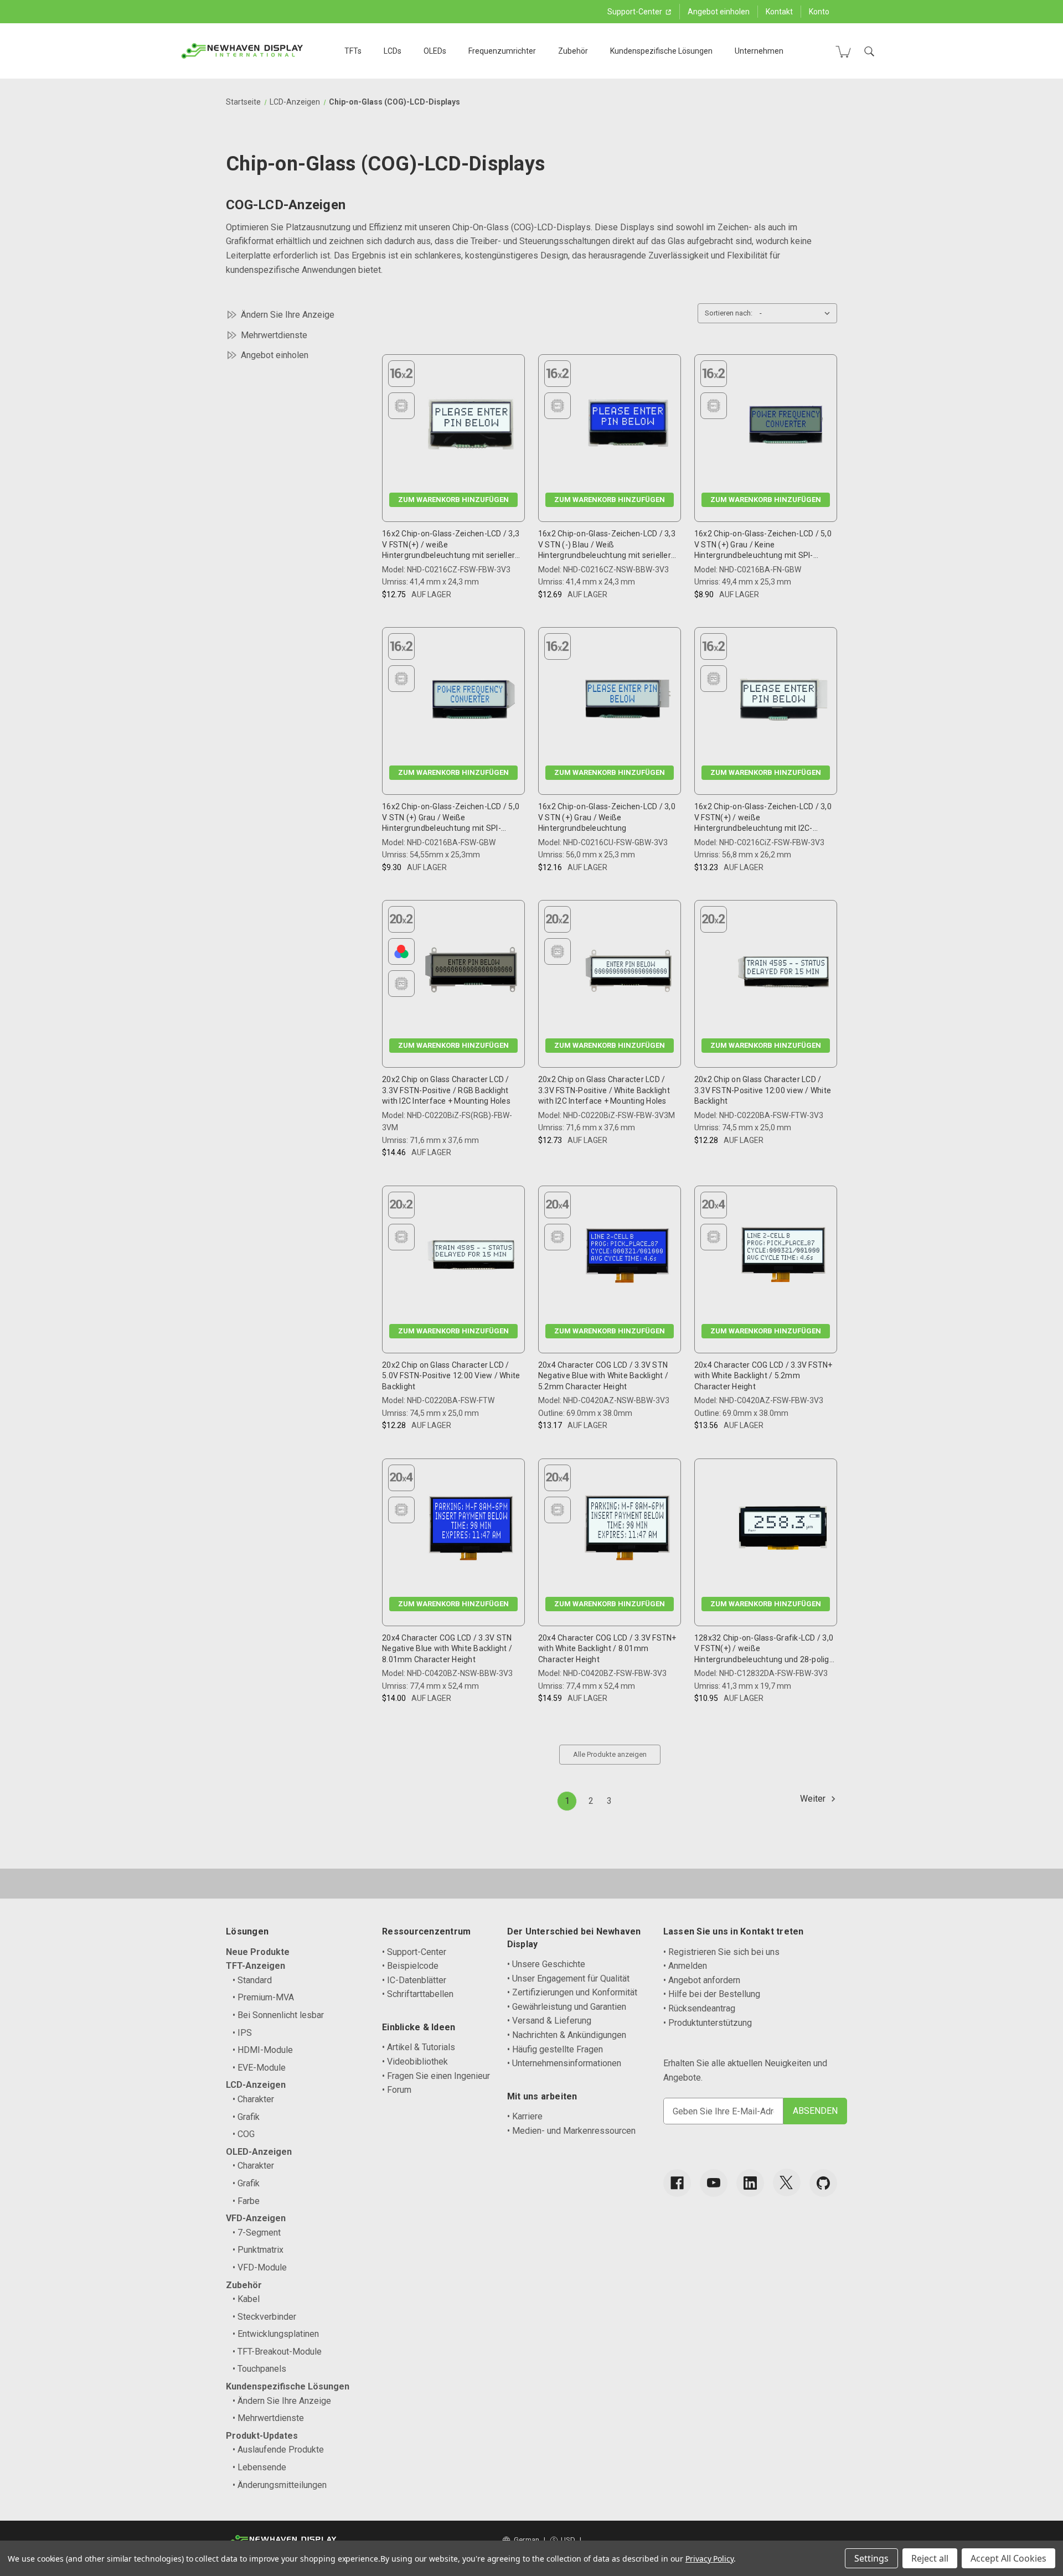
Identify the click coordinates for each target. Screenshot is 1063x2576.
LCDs (393, 51)
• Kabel (246, 2299)
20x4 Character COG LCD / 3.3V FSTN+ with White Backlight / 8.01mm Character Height (607, 1649)
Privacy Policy (709, 2559)
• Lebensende (259, 2467)
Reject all (930, 2558)
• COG (244, 2134)
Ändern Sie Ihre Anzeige (288, 315)
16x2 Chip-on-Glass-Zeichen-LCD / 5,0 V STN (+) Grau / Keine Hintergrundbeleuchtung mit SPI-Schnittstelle (763, 545)
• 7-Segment (257, 2233)
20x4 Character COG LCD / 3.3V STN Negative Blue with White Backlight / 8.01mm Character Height (447, 1649)
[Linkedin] (750, 2183)
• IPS (242, 2033)
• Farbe (246, 2201)
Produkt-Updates (262, 2436)
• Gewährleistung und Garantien (567, 2007)
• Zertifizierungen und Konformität (572, 1992)
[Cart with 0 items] (843, 51)
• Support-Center (414, 1952)
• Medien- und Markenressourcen (571, 2131)
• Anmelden (685, 1966)
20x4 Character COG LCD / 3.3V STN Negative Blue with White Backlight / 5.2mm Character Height (603, 1376)
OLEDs (435, 51)
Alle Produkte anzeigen (610, 1754)
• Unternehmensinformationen (564, 2063)
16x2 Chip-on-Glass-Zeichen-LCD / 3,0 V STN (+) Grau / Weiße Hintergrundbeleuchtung (607, 817)
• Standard (252, 1980)
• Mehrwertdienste (268, 2418)
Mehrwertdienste (274, 335)
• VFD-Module (260, 2267)
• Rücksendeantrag (699, 2008)
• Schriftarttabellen (418, 1994)
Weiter (814, 1799)
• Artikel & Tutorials (419, 2047)
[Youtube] (714, 2183)
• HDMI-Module (263, 2050)
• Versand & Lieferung (549, 2021)
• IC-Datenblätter (414, 1980)
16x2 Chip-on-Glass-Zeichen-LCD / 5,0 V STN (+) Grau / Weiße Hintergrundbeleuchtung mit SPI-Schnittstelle (451, 818)
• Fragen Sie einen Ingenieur (436, 2076)
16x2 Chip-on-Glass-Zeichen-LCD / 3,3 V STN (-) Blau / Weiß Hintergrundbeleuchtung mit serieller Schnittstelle (607, 545)
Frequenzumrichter (502, 51)
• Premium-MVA (263, 1997)
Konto (819, 12)
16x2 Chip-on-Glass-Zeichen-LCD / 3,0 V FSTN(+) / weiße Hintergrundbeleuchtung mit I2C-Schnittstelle (763, 818)
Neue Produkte (258, 1952)
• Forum (397, 2090)
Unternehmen (759, 51)
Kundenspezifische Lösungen (661, 51)
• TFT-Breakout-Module (277, 2352)
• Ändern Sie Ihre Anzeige (282, 2401)
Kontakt (779, 12)
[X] (787, 2182)
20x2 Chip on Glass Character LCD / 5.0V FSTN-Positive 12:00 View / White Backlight (451, 1376)
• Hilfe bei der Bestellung (712, 1994)
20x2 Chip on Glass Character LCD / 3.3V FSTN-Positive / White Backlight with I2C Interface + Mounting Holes (604, 1090)
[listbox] (797, 313)
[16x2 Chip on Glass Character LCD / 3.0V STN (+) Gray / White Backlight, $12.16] (627, 699)
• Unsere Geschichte (546, 1964)
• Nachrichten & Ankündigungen (567, 2035)
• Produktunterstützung (708, 2023)
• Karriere (525, 2116)
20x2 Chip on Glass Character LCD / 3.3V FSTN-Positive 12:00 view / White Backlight (763, 1090)
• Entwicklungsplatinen (276, 2334)
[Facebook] (677, 2183)
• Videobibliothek (415, 2062)
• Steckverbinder (264, 2317)
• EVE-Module (259, 2068)
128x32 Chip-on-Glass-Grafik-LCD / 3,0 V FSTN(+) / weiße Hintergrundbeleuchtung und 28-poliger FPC (765, 1649)
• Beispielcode (410, 1966)
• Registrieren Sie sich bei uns (721, 1952)
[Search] (869, 51)
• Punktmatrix (258, 2250)
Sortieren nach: (729, 313)
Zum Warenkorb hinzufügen (453, 500)
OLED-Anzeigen (259, 2152)
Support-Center (636, 12)
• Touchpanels (259, 2369)
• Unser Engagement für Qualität (568, 1978)
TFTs (353, 51)
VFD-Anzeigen (256, 2218)
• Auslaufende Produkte (278, 2450)
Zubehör (573, 51)
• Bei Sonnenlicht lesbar (278, 2015)
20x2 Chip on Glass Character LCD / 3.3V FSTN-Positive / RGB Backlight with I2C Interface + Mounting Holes (446, 1090)
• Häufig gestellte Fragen (555, 2049)
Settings (871, 2558)
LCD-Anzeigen (256, 2085)
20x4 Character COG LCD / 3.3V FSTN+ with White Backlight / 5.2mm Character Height (763, 1376)
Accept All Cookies (1008, 2558)
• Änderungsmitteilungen (280, 2485)
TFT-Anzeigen (256, 1966)
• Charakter (253, 2099)
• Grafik (246, 2117)
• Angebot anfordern (702, 1980)
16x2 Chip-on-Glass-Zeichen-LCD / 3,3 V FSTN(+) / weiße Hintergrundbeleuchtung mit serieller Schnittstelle (451, 545)
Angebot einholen (719, 12)
